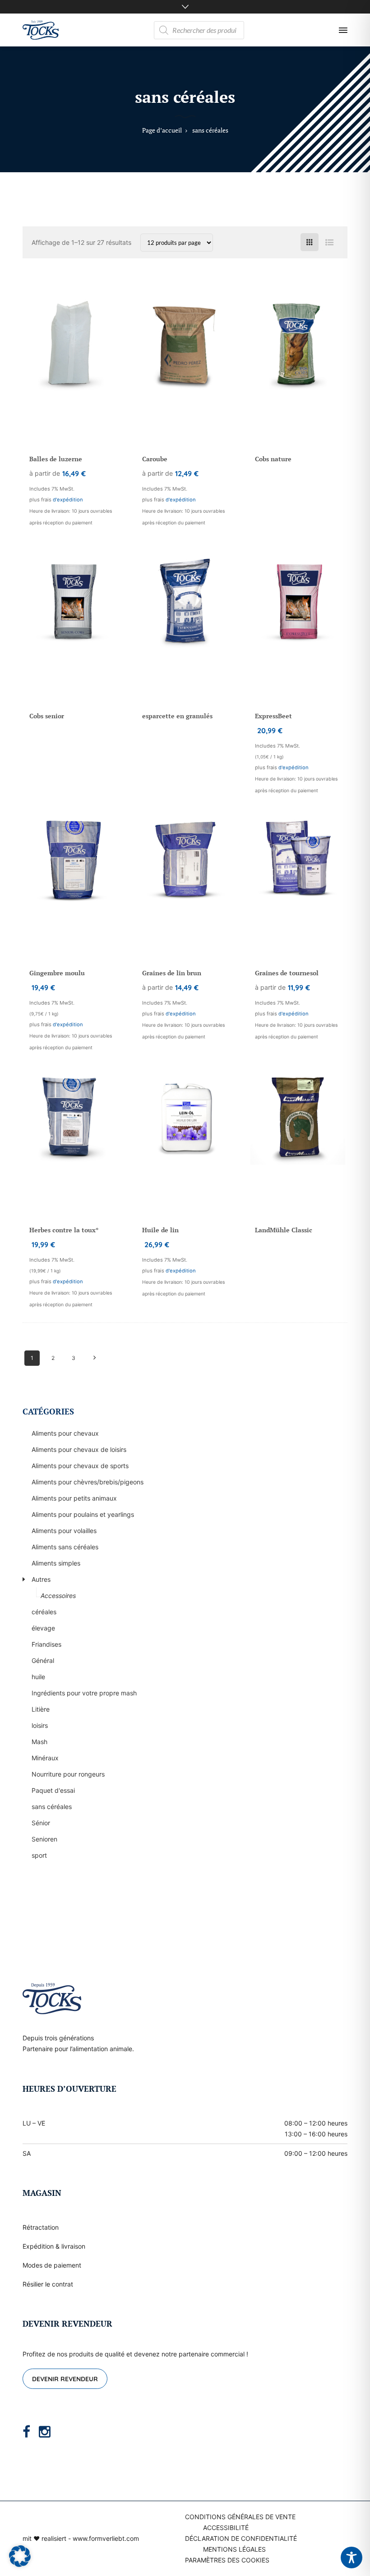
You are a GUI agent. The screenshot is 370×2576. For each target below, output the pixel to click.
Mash (39, 1742)
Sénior (41, 1823)
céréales (44, 1612)
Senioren (44, 1839)
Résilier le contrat (48, 2284)
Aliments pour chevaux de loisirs (79, 1449)
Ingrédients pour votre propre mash (84, 1693)
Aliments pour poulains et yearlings (83, 1514)
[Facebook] (26, 2432)
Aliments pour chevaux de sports (80, 1466)
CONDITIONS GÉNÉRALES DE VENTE (240, 2517)
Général (43, 1660)
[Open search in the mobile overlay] (199, 30)
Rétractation (41, 2227)
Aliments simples (56, 1563)
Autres (41, 1579)
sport (39, 1855)
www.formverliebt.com (106, 2538)
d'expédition (68, 500)
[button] (20, 2556)
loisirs (40, 1725)
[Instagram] (45, 2432)
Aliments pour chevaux (65, 1433)
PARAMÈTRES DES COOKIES (227, 2560)
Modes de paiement (52, 2265)
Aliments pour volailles (64, 1531)
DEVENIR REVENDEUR (65, 2379)
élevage (43, 1628)
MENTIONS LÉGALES (234, 2549)
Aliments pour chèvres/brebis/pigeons (88, 1482)
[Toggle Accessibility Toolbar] (351, 2558)
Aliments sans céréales (65, 1547)
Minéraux (45, 1758)
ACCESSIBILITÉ (226, 2528)
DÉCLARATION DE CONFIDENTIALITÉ (241, 2538)
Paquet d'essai (53, 1790)
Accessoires (58, 1596)
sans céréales (52, 1807)
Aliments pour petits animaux (74, 1498)
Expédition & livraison (54, 2246)
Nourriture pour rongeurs (68, 1774)
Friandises (46, 1644)
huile (38, 1677)
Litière (41, 1709)
